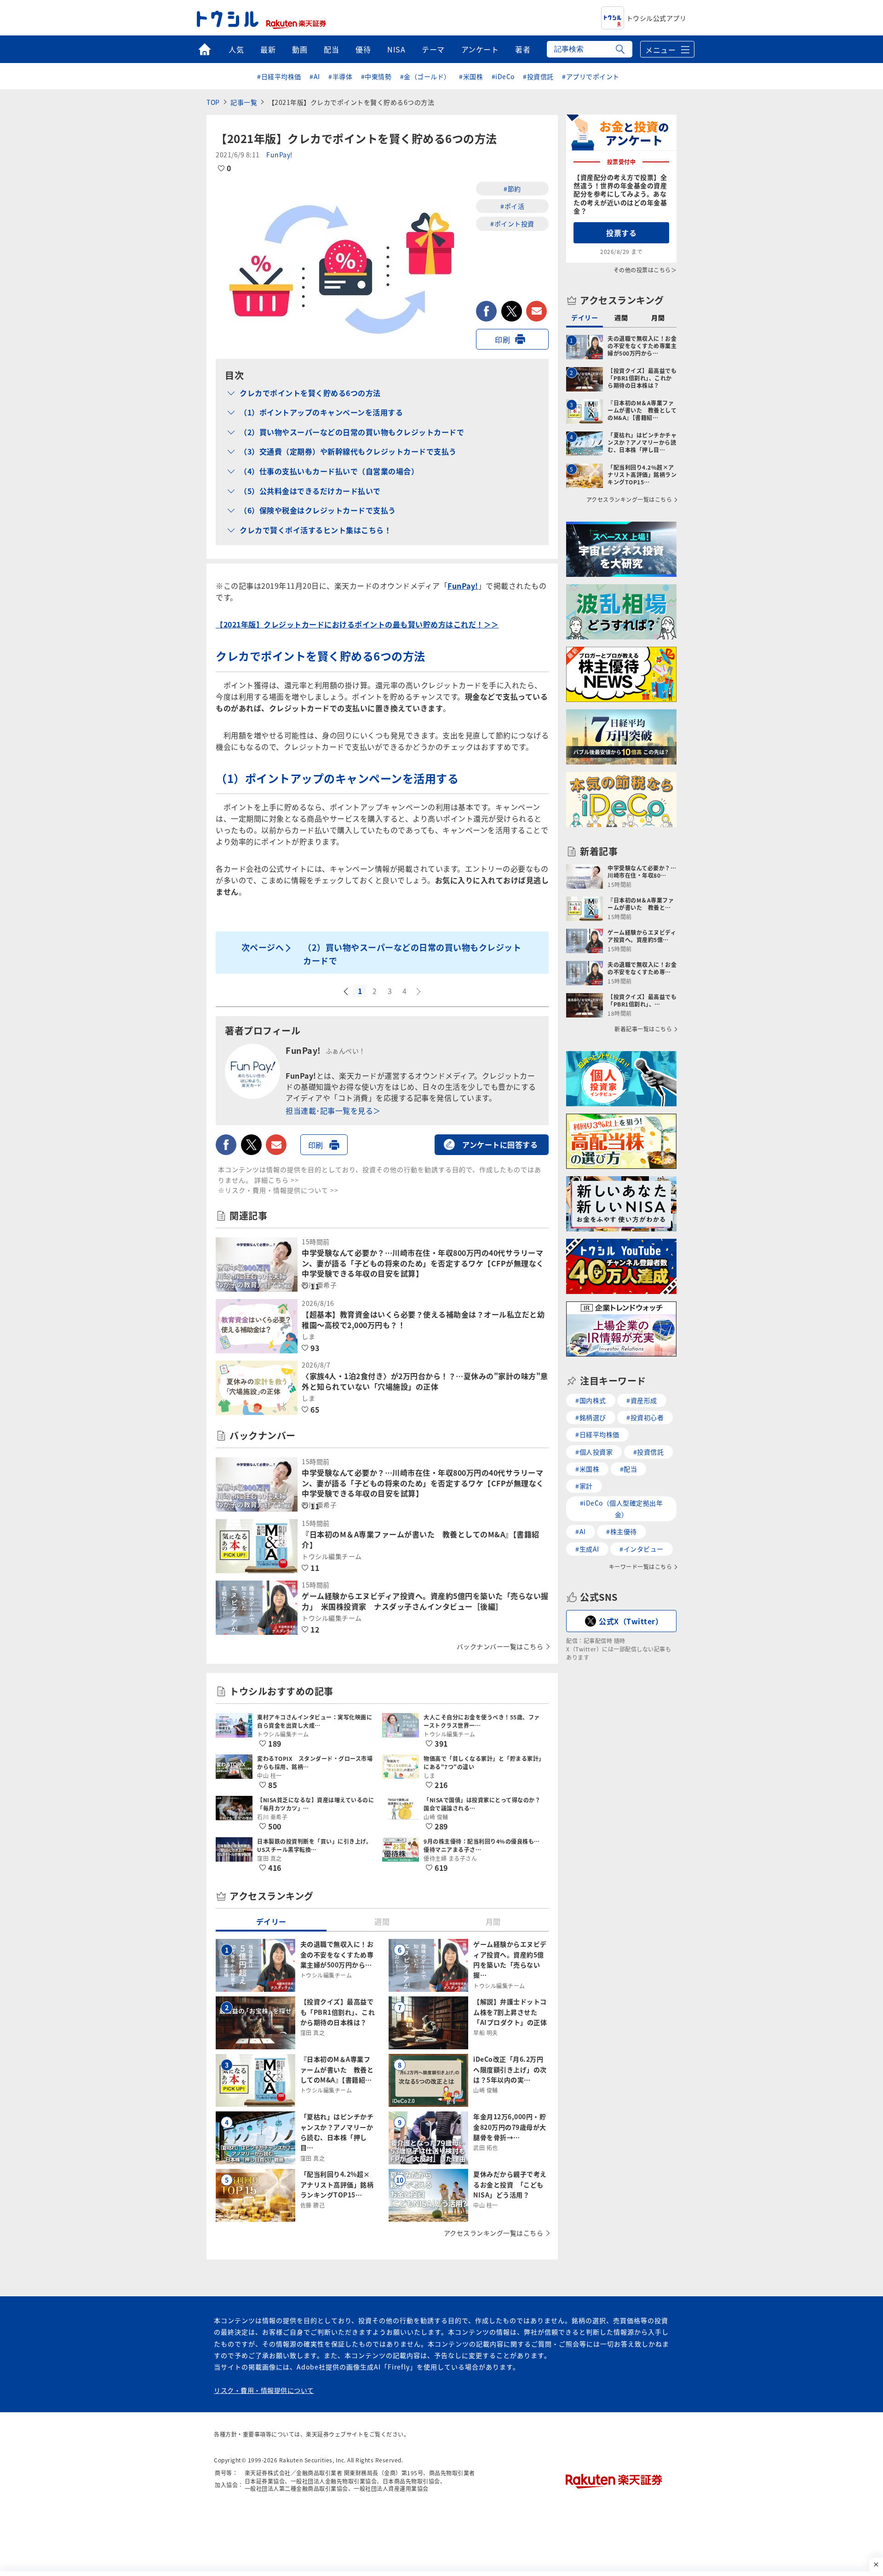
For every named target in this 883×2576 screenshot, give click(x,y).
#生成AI (587, 1549)
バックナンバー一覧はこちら (500, 1646)
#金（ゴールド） (425, 76)
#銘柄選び (591, 1417)
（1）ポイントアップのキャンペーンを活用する (321, 412)
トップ (204, 49)
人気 (236, 49)
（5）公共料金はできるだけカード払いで (310, 491)
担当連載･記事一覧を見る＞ (333, 1110)
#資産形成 (642, 1400)
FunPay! (280, 155)
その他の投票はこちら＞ (645, 270)
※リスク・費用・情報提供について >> (278, 1190)
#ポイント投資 (512, 224)
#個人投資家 (594, 1452)
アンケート (480, 49)
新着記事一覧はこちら (643, 1029)
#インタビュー (642, 1549)
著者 (523, 49)
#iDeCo (503, 76)
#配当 (629, 1469)
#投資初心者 (645, 1417)
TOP (213, 102)
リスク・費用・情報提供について (264, 2390)
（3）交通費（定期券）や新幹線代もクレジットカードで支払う (348, 451)
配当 (331, 49)
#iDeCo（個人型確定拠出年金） (622, 1509)
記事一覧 (244, 102)
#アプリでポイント (591, 76)
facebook (486, 311)
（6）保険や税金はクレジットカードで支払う (318, 510)
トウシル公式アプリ (657, 18)
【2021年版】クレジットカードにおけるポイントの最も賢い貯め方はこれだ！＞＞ (357, 624)
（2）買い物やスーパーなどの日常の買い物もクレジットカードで (352, 432)
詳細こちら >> (277, 1180)
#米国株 (471, 76)
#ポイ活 (512, 206)
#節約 (512, 189)
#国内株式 (591, 1400)
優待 (363, 49)
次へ (419, 992)
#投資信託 (538, 76)
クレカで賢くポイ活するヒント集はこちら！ (315, 530)
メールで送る (536, 311)
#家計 (584, 1486)
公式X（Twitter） (631, 1621)
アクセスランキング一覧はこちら (494, 2233)
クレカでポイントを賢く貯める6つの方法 (310, 393)
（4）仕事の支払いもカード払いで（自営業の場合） (329, 471)
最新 (268, 49)
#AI (315, 76)
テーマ (433, 49)
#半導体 (340, 76)
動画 (300, 49)
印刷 (502, 339)
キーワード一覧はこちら (641, 1567)
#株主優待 (622, 1531)
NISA (396, 49)
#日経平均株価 (279, 76)
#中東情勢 (376, 76)
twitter (512, 311)
